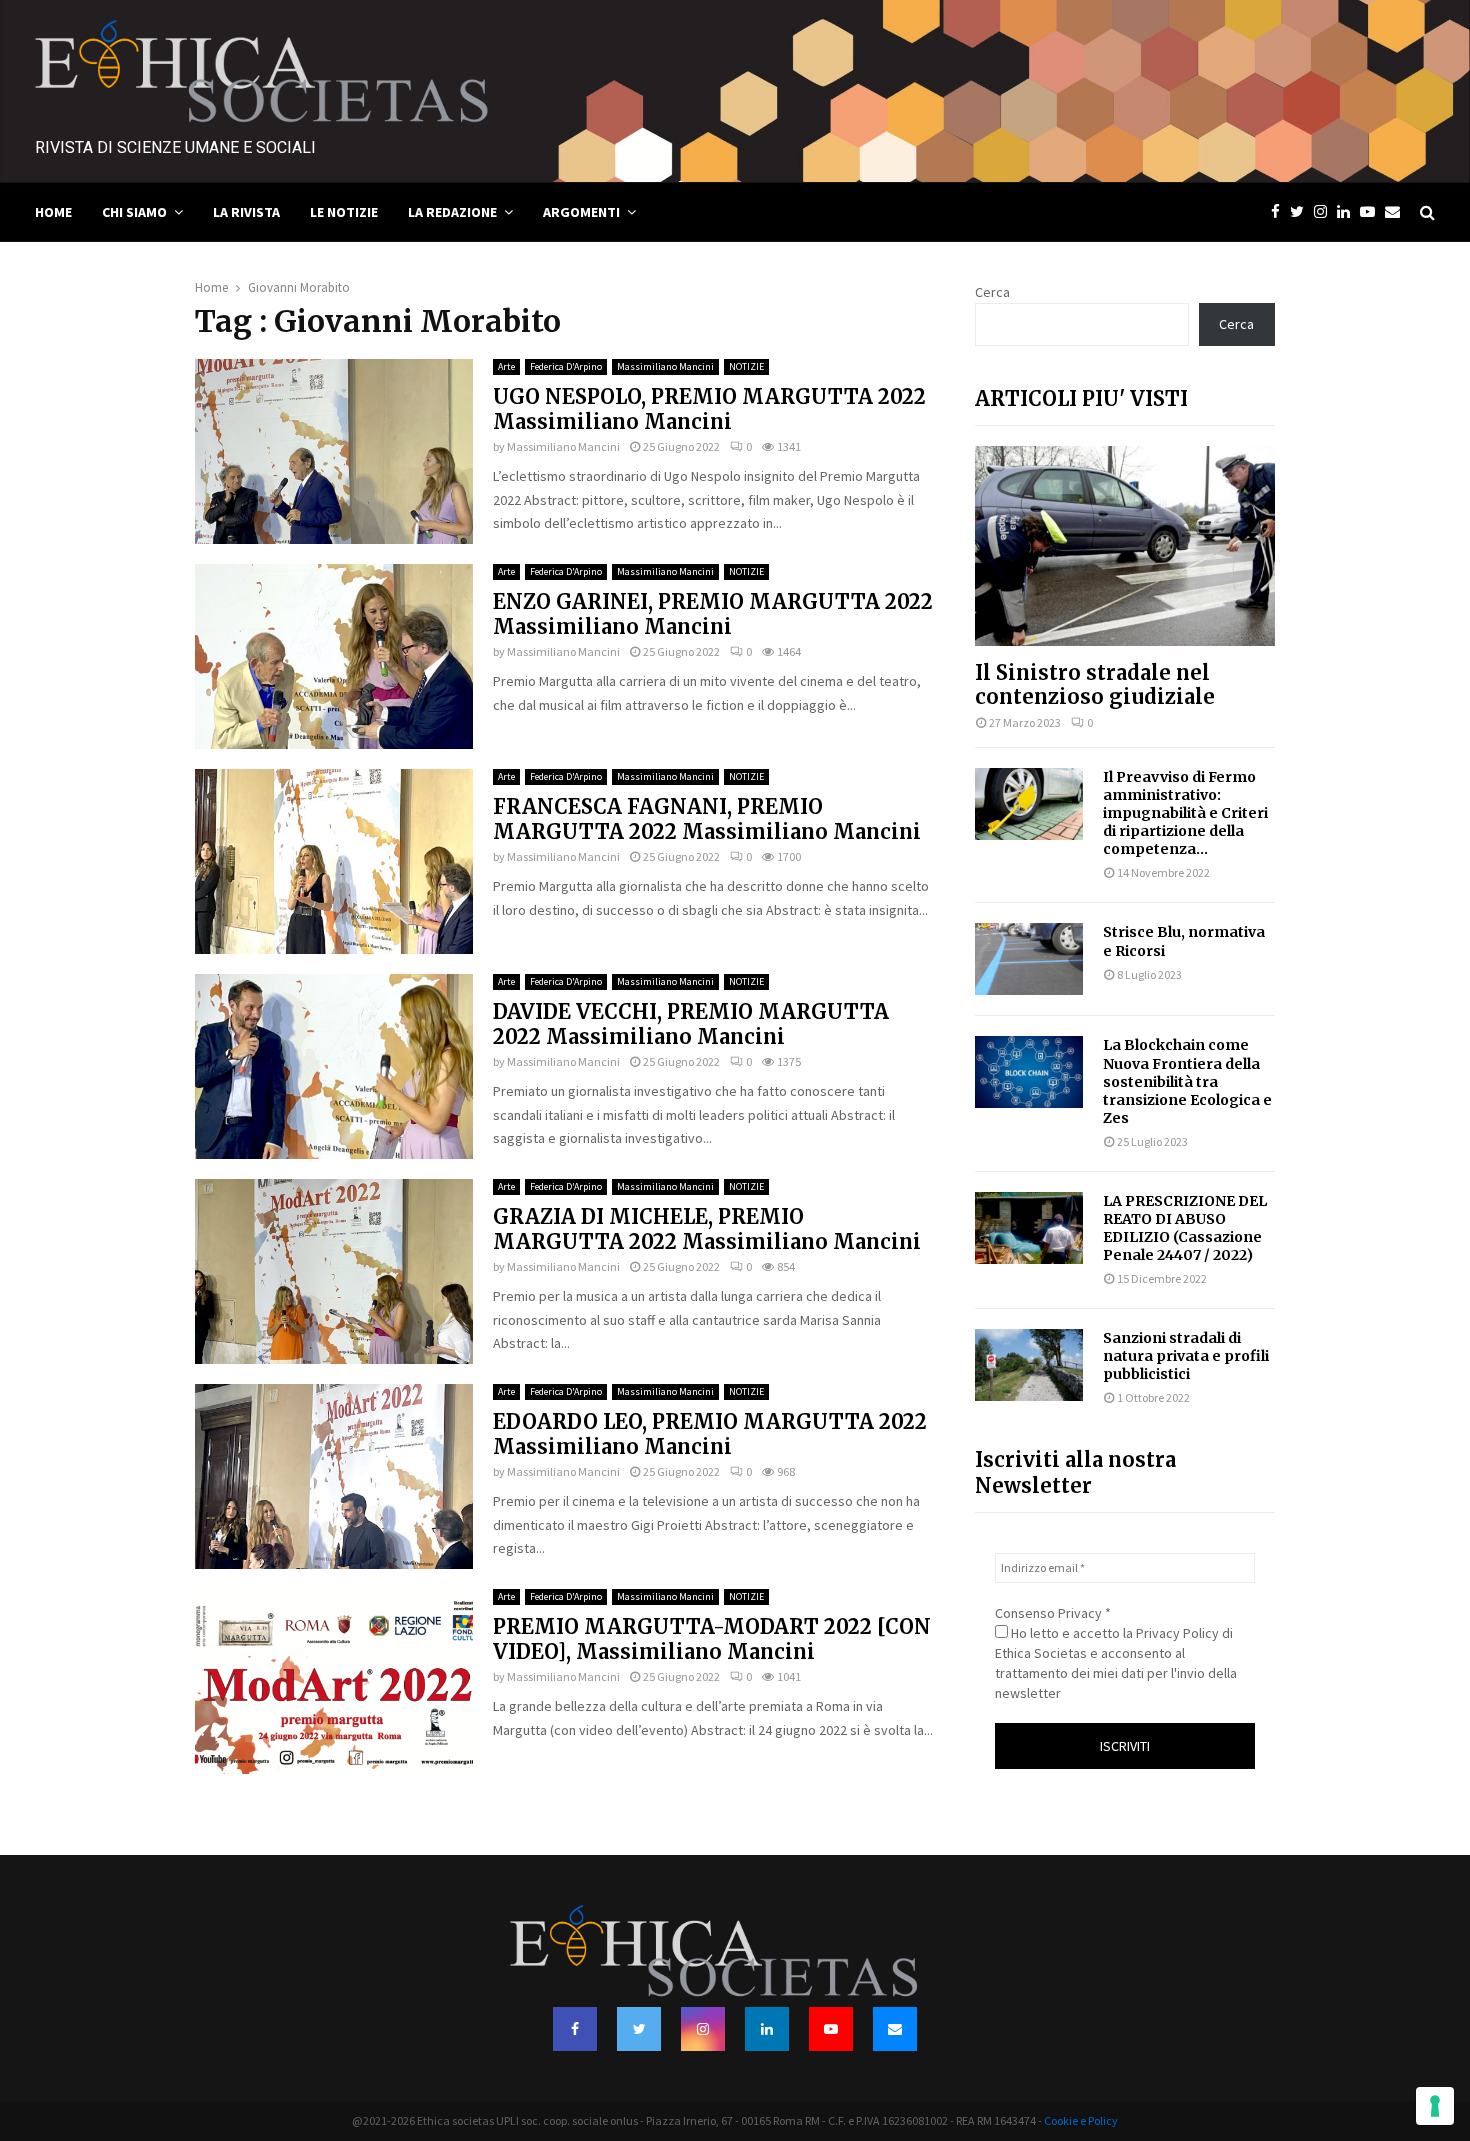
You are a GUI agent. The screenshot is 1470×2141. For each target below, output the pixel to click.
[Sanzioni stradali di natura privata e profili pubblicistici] (1029, 1365)
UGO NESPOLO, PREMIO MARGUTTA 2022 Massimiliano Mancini (709, 409)
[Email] (1397, 212)
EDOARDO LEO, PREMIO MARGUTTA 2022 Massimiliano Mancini (710, 1434)
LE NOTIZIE (344, 212)
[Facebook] (1280, 212)
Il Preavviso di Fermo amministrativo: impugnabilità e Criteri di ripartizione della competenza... (1185, 813)
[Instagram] (1325, 212)
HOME (53, 212)
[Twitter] (1302, 212)
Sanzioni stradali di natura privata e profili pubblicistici (1186, 1356)
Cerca (992, 292)
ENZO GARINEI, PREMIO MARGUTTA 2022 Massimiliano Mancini (713, 614)
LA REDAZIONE (452, 212)
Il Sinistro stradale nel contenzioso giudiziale (1095, 684)
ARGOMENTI (581, 212)
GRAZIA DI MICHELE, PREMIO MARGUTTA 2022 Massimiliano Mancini (707, 1229)
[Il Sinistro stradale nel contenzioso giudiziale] (1125, 546)
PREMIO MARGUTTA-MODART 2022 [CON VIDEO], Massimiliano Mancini (712, 1639)
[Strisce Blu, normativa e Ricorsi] (1029, 959)
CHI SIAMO (134, 212)
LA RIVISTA (246, 212)
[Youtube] (1372, 212)
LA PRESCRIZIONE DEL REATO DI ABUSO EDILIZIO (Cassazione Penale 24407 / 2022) (1185, 1228)
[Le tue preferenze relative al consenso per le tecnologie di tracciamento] (1435, 2106)
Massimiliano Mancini (665, 366)
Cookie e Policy (1081, 2120)
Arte (506, 366)
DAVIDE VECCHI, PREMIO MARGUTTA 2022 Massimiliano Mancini (691, 1024)
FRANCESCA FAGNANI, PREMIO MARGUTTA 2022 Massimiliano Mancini (707, 819)
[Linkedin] (1348, 212)
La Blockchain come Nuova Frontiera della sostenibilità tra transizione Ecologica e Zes (1187, 1081)
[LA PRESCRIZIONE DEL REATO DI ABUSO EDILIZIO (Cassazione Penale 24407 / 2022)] (1029, 1228)
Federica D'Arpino (566, 366)
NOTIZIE (746, 366)
